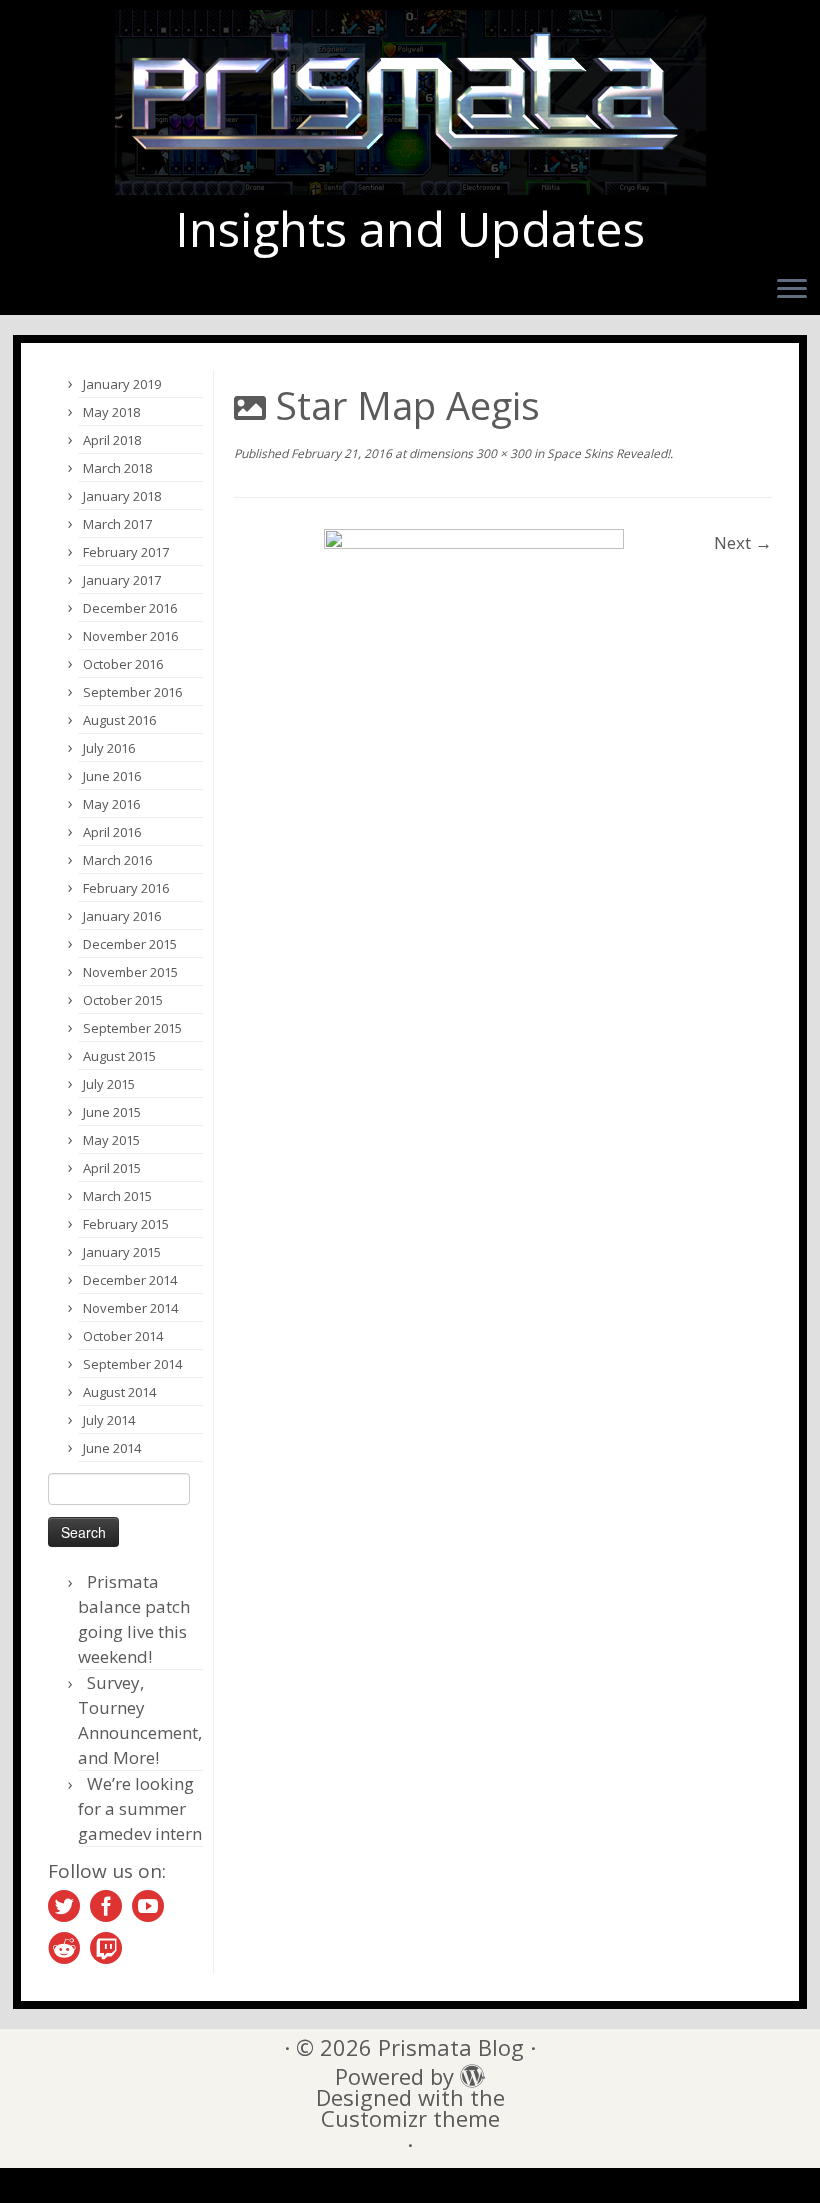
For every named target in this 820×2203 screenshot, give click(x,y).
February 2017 (126, 552)
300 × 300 (502, 453)
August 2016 (119, 720)
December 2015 (130, 944)
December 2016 (130, 608)
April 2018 (112, 440)
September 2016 (132, 692)
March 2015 (117, 1196)
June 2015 (112, 1112)
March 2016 (117, 860)
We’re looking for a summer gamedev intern (140, 1808)
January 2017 (122, 580)
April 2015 (112, 1168)
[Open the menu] (792, 290)
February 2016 (126, 888)
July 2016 (109, 748)
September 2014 (132, 1364)
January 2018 (122, 496)
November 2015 (130, 972)
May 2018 (111, 412)
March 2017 (117, 524)
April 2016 (112, 832)
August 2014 (119, 1392)
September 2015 (132, 1028)
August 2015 (119, 1056)
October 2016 (123, 664)
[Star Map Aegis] (474, 677)
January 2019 (122, 384)
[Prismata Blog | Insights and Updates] (410, 102)
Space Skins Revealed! (607, 453)
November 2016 (130, 636)
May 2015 (111, 1140)
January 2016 (122, 916)
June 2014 (112, 1448)
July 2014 (109, 1420)
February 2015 (126, 1224)
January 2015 (122, 1252)
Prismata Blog (451, 2047)
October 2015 (123, 1000)
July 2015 (109, 1084)
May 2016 (111, 804)
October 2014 (123, 1336)
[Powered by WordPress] (467, 2071)
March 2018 (117, 468)
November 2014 (130, 1308)
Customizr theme (410, 2118)
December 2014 (130, 1280)
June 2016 (112, 776)
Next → (743, 542)
